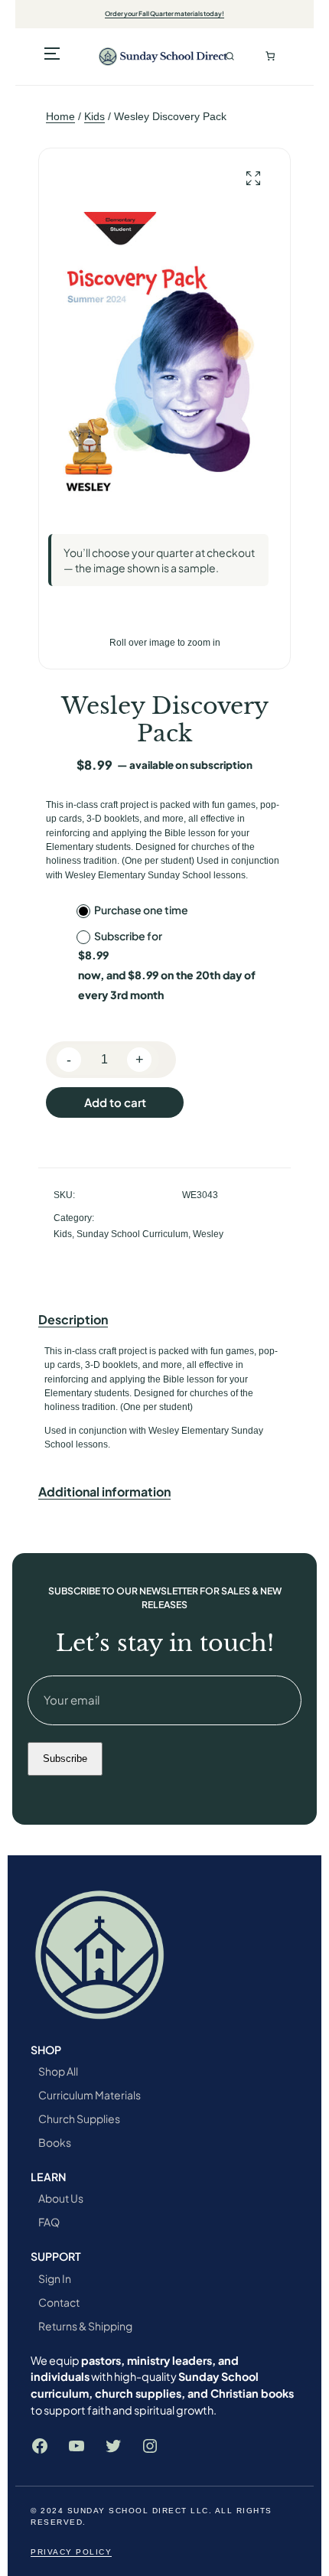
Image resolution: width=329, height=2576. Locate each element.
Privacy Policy (71, 2552)
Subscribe (65, 1759)
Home (60, 116)
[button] (253, 179)
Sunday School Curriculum (132, 1234)
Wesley (208, 1234)
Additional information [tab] (104, 1492)
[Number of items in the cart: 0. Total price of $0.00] (270, 57)
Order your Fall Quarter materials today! (164, 13)
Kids (94, 116)
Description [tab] (73, 1319)
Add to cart (115, 1102)
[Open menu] (52, 57)
